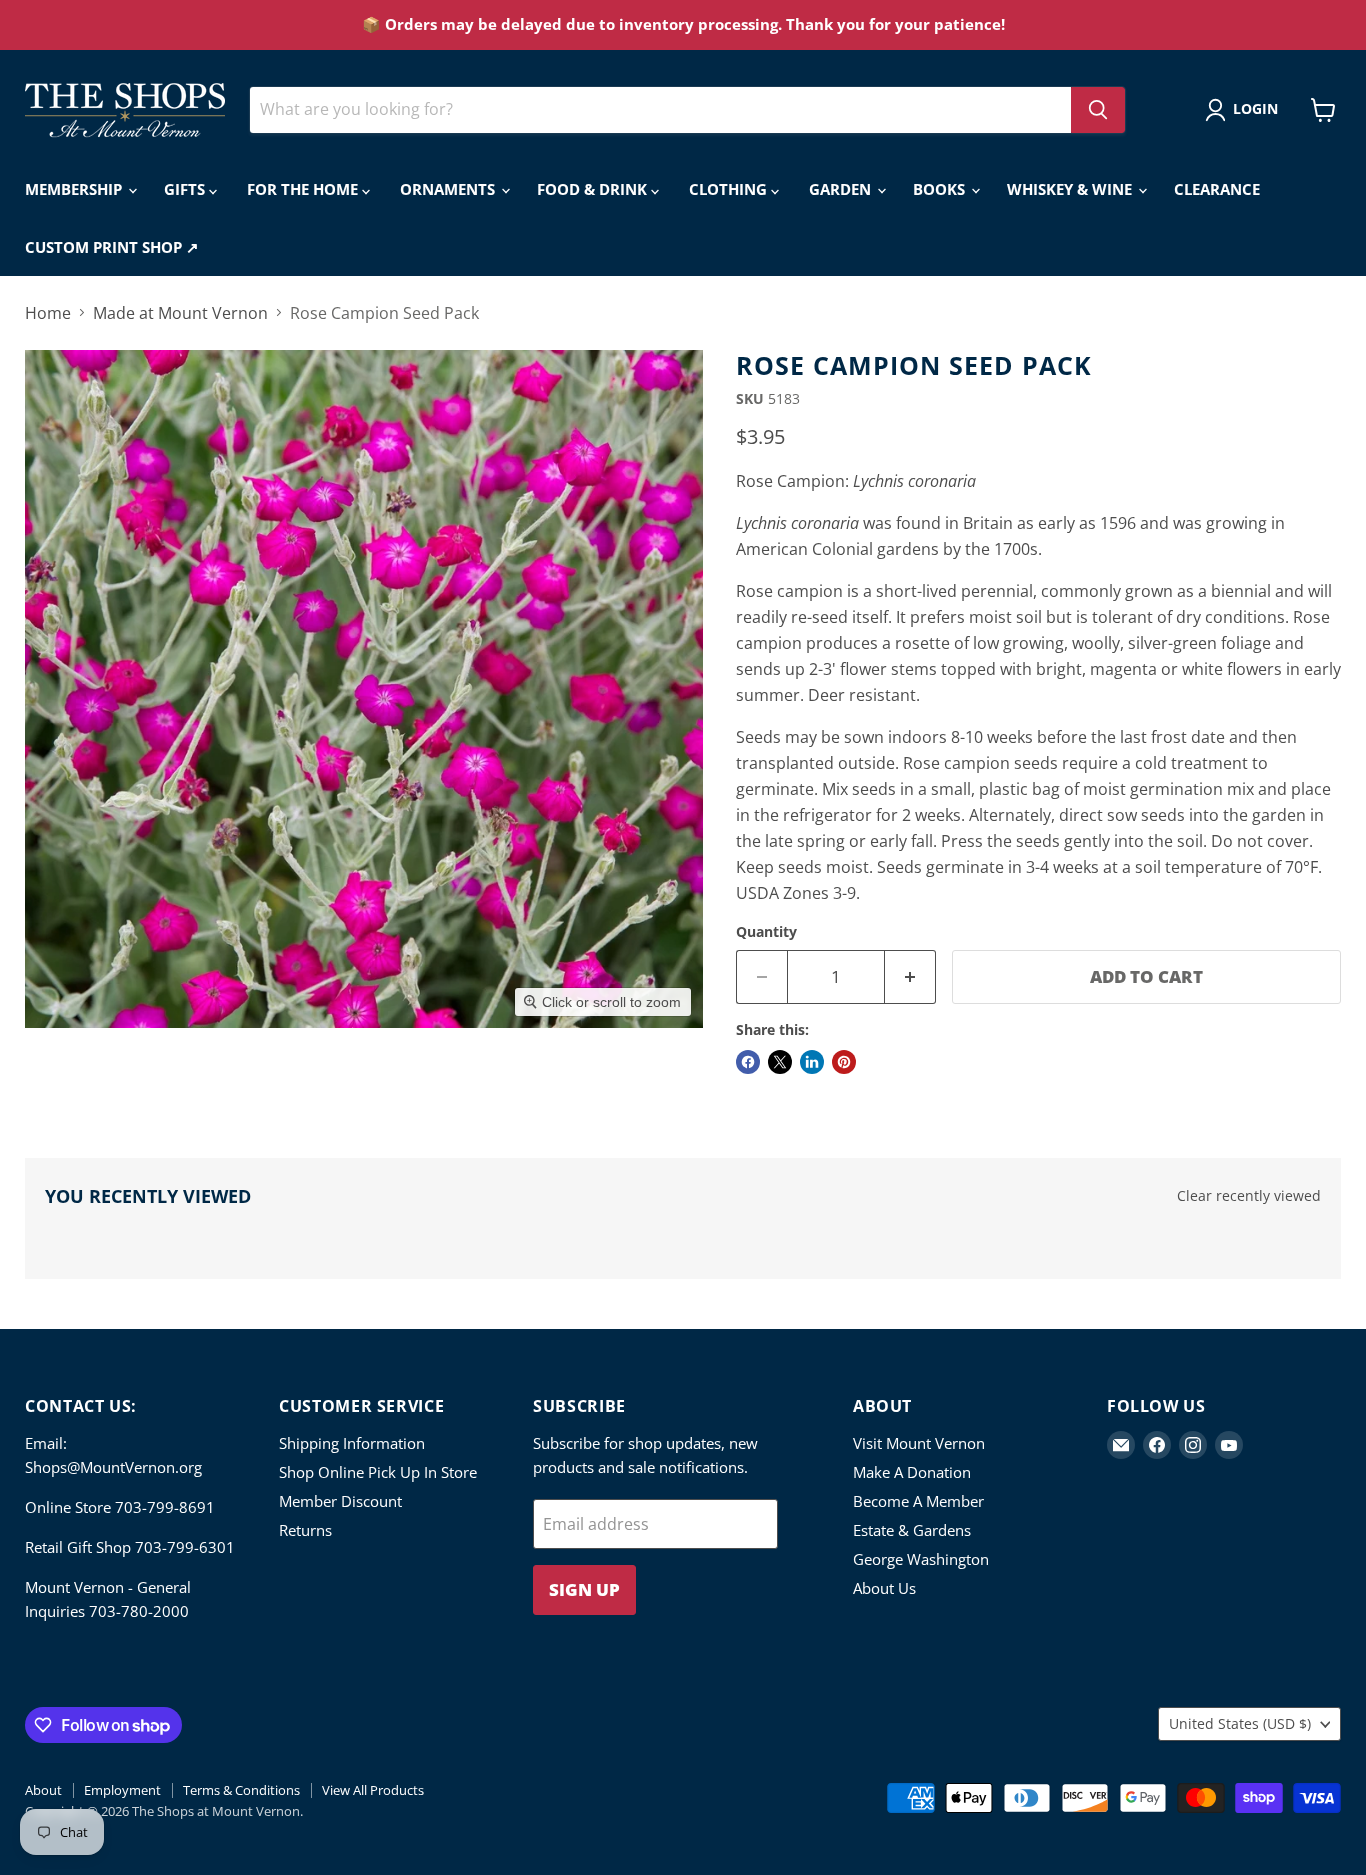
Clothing (730, 189)
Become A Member (918, 1501)
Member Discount (340, 1501)
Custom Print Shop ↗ (112, 247)
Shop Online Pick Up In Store (378, 1472)
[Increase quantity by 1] (910, 977)
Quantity (766, 932)
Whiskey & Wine (1071, 189)
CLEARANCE (1217, 189)
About (43, 1790)
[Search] (1098, 110)
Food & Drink (594, 189)
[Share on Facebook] (748, 1062)
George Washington (921, 1559)
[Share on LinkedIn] (812, 1062)
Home (48, 313)
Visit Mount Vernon (919, 1443)
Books (941, 189)
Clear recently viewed (1249, 1196)
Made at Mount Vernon (180, 313)
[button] (1245, 110)
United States (1240, 1723)
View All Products (373, 1790)
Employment (122, 1790)
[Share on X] (780, 1062)
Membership (75, 189)
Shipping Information (352, 1443)
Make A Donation (912, 1472)
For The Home (304, 189)
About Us (884, 1588)
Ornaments (449, 189)
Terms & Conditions (241, 1790)
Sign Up (584, 1589)
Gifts (186, 189)
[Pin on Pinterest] (844, 1062)
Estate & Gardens (912, 1530)
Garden (842, 189)
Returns (305, 1530)
